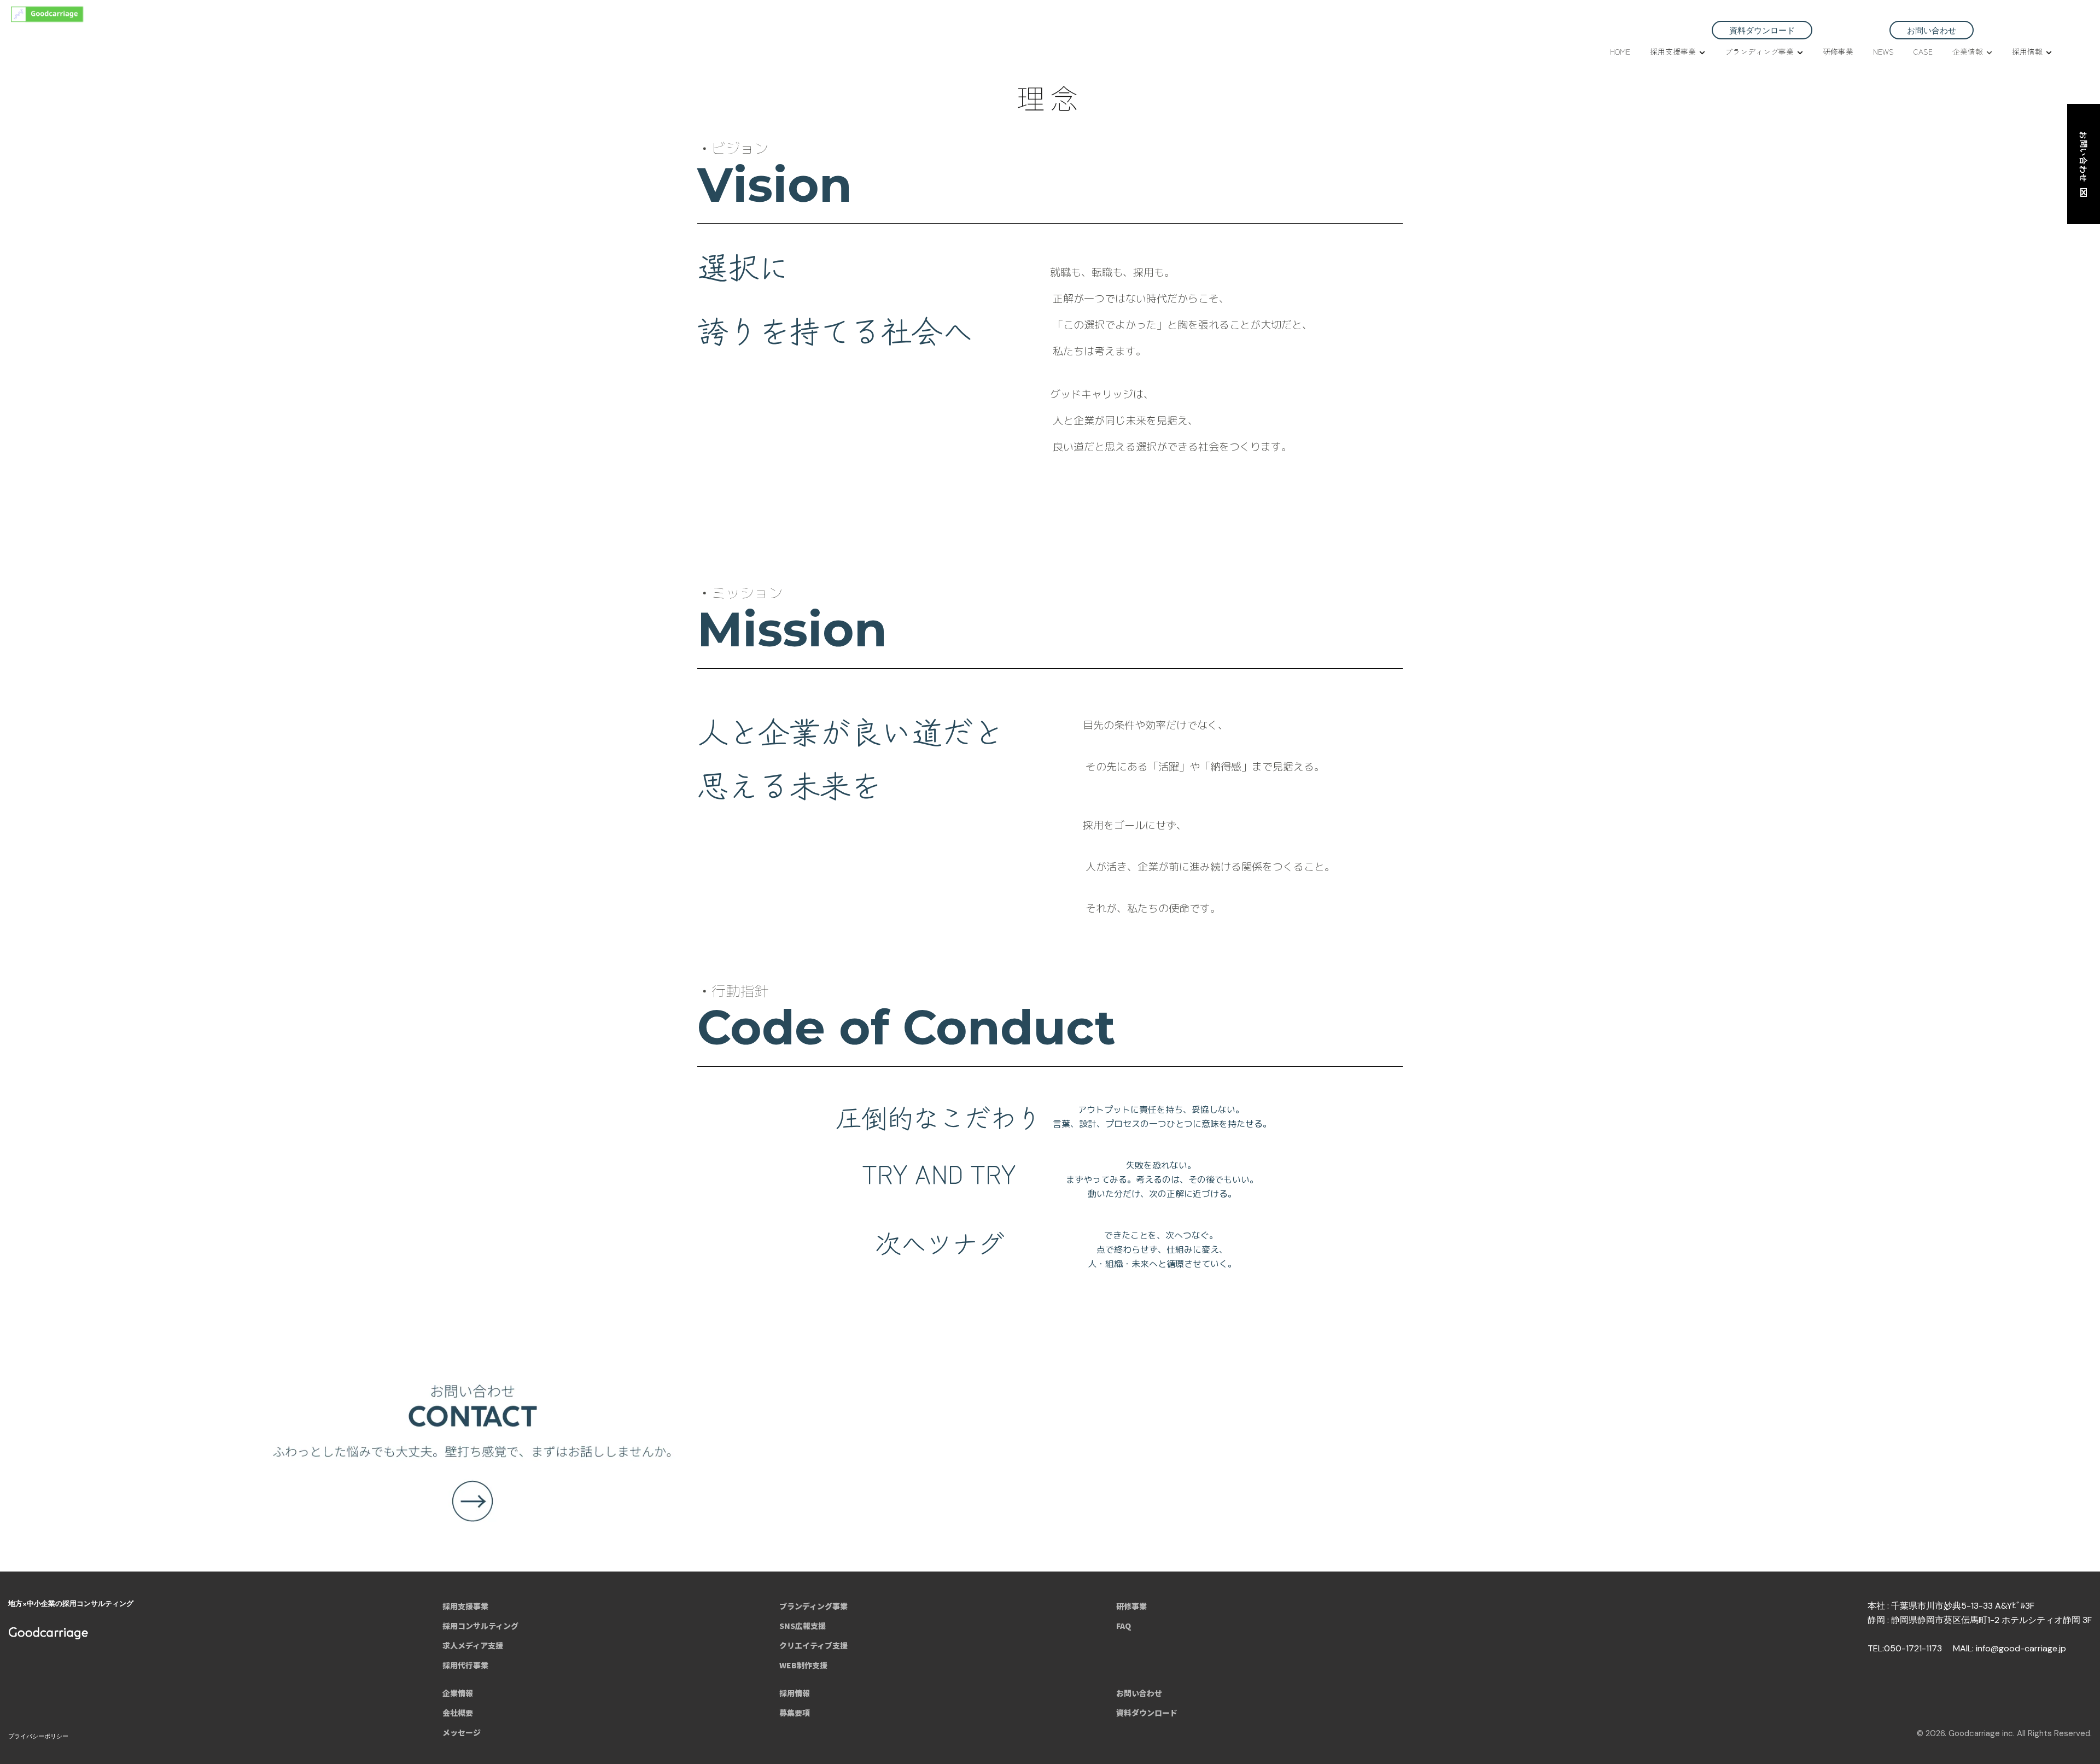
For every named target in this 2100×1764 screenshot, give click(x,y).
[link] (1050, 1448)
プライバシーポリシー (38, 1736)
